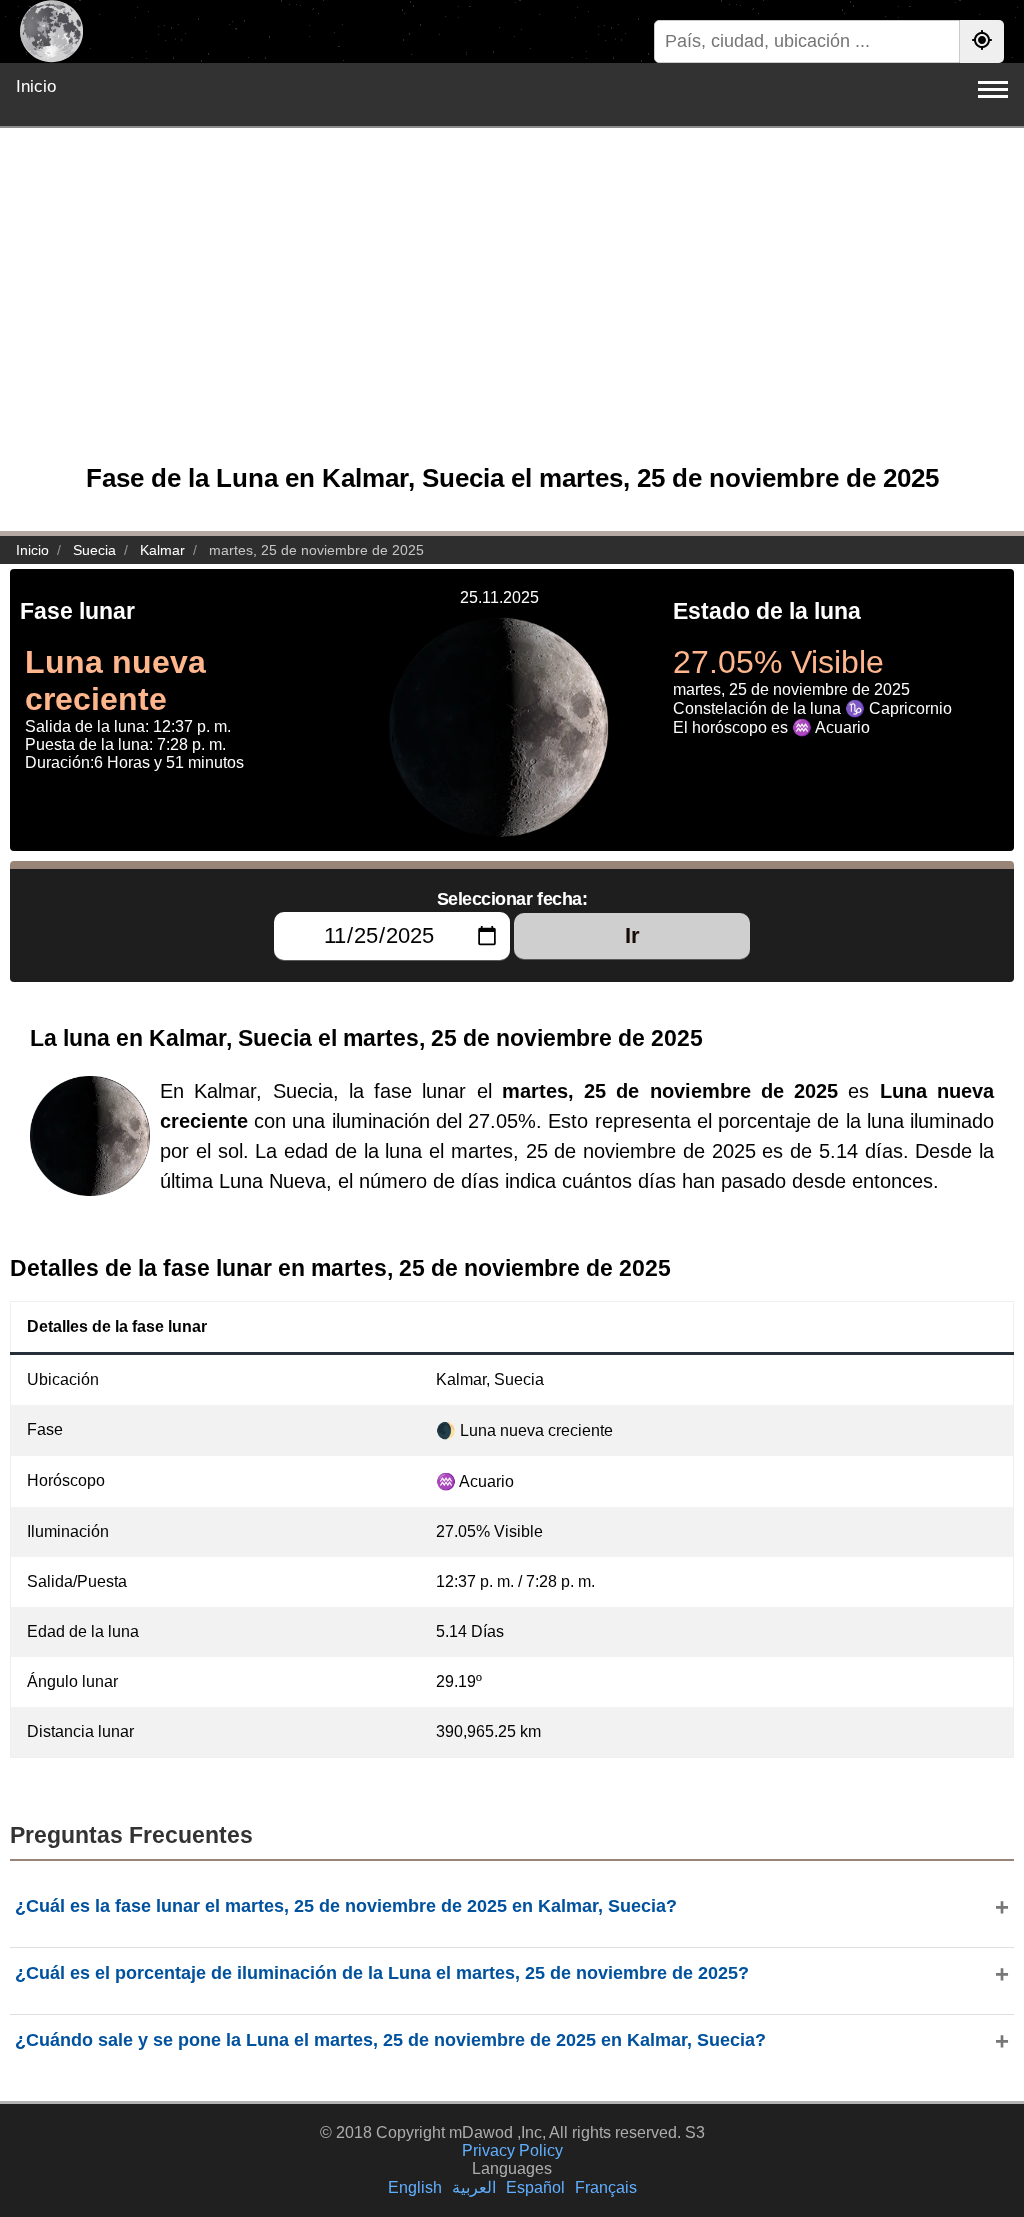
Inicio (36, 86)
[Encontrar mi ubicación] (982, 41)
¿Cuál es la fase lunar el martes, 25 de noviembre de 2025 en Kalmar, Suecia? (346, 1906)
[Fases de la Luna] (51, 31)
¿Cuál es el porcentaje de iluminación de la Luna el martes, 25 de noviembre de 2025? (382, 1973)
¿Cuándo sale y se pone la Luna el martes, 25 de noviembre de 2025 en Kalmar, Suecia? (390, 2040)
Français (606, 2187)
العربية (474, 2187)
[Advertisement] (512, 305)
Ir (632, 935)
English (415, 2187)
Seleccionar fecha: (512, 899)
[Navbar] (993, 89)
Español (535, 2187)
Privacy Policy (512, 2150)
